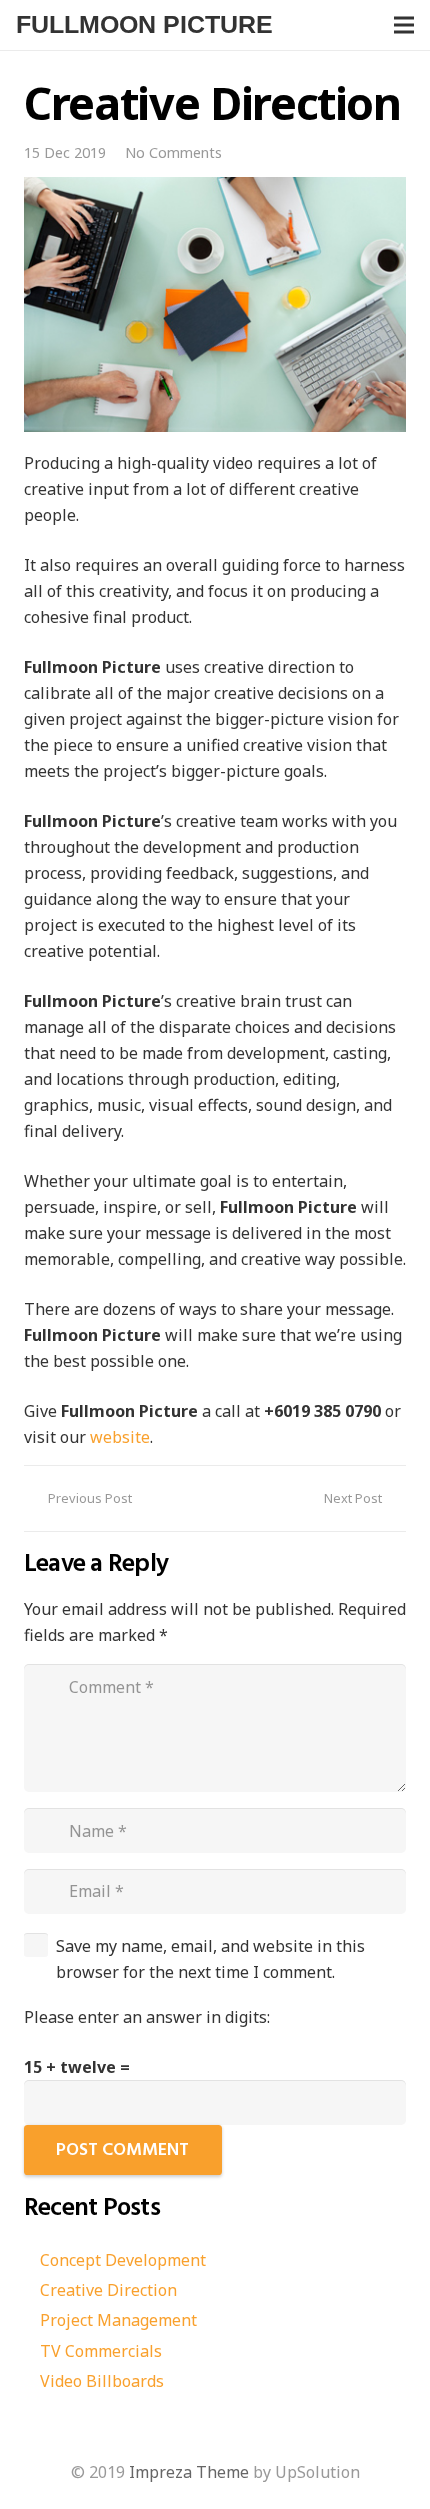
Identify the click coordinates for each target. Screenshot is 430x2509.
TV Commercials (101, 2351)
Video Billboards (102, 2381)
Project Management (118, 2320)
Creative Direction (108, 2290)
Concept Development (123, 2260)
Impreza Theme (189, 2472)
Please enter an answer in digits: (147, 2017)
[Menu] (404, 25)
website (120, 1437)
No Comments (173, 152)
